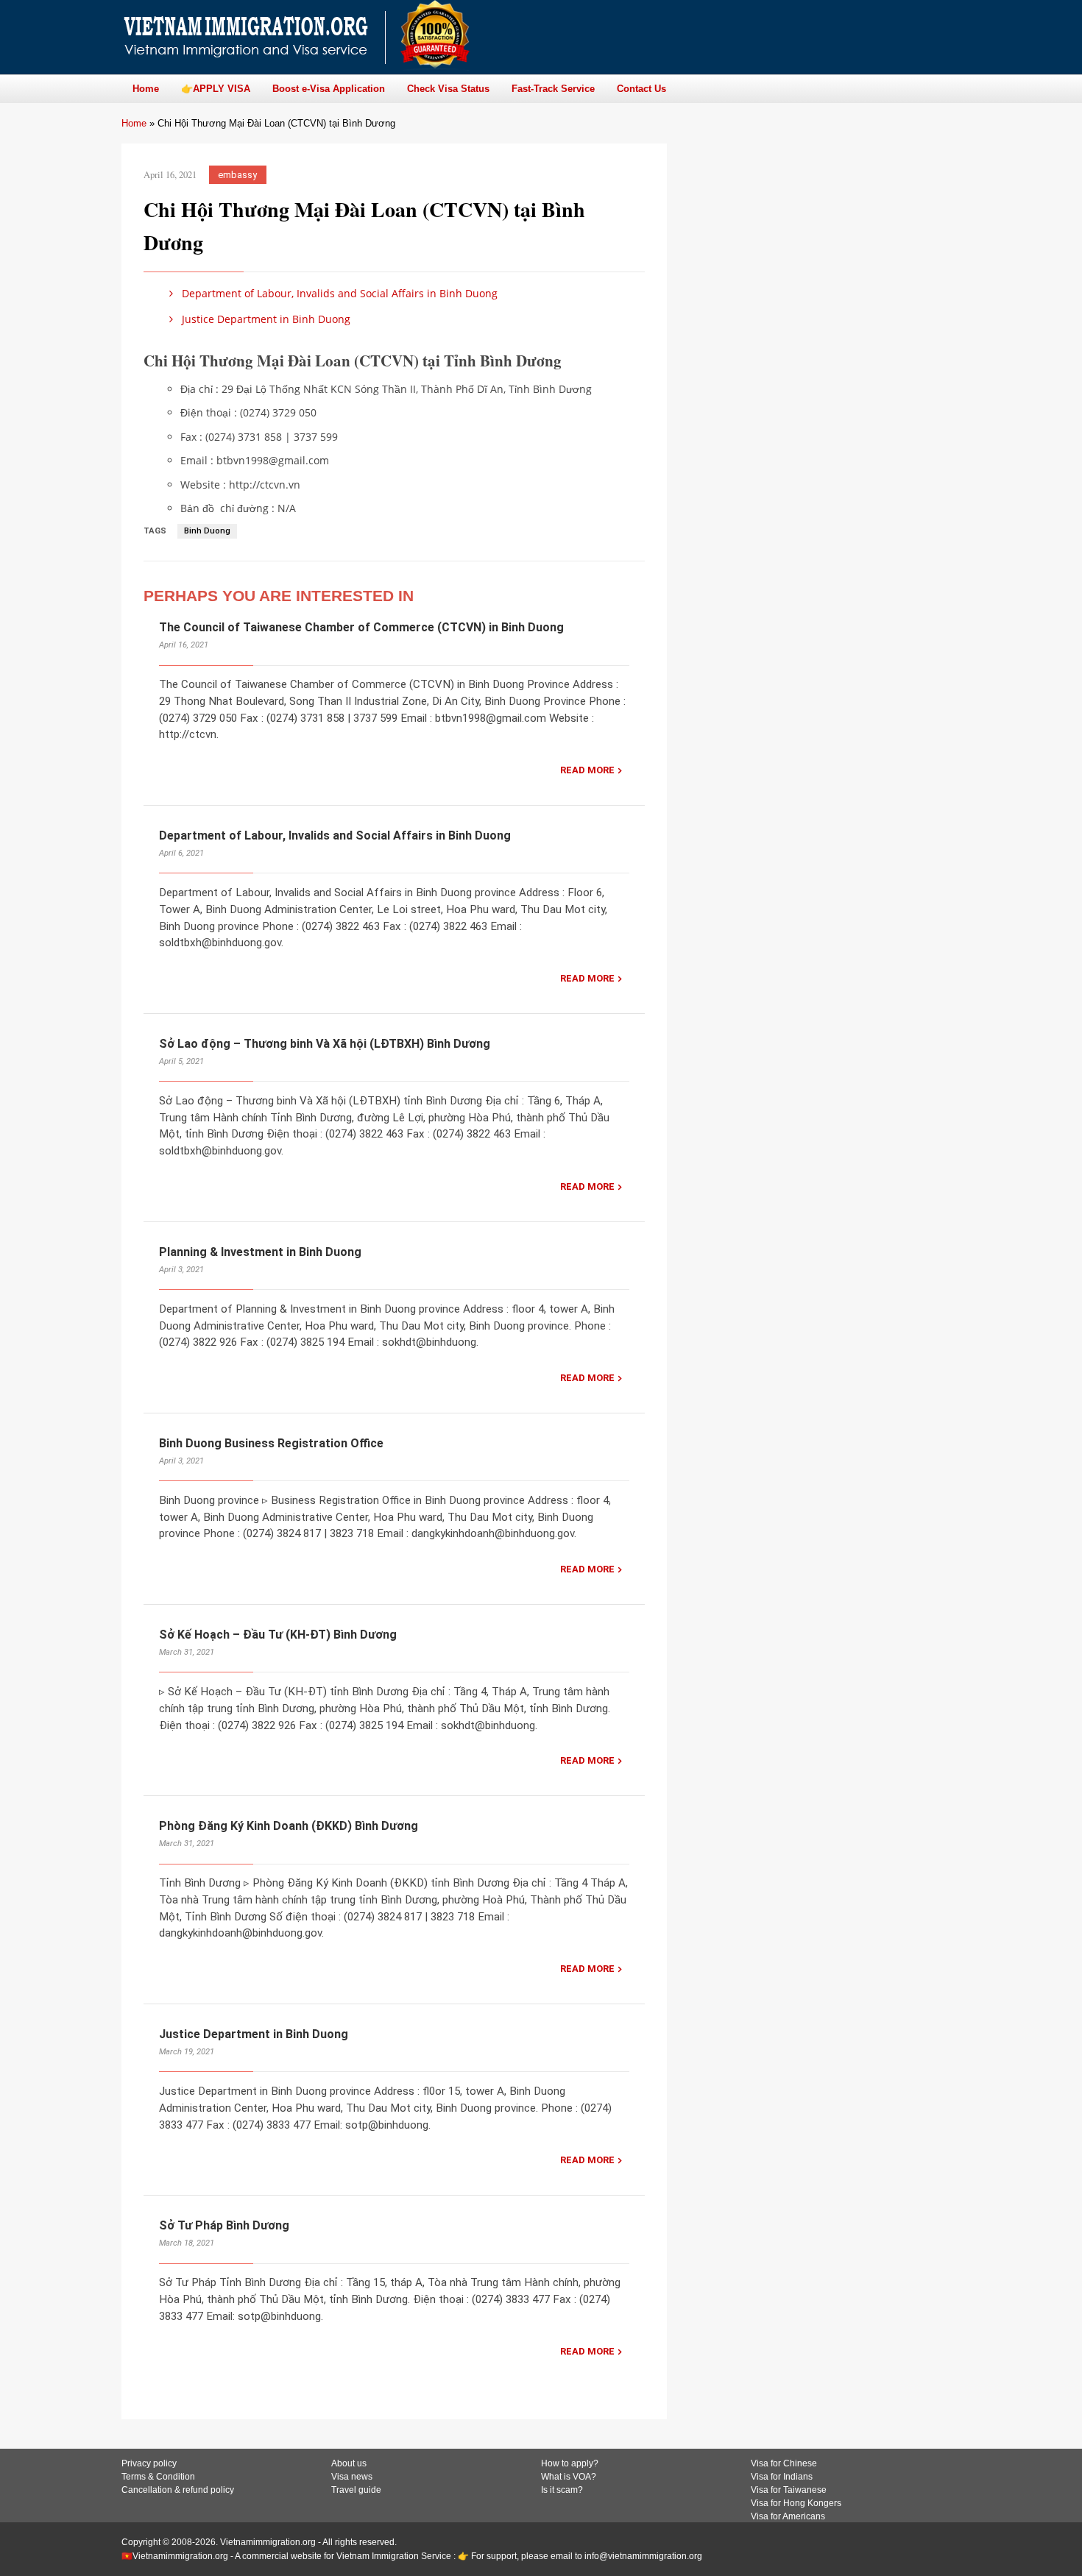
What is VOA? (569, 2477)
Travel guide (356, 2490)
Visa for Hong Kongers (796, 2503)
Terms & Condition (158, 2477)
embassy (237, 175)
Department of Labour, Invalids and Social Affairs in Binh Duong (338, 293)
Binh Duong (207, 531)
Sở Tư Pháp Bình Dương (224, 2225)
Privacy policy (149, 2463)
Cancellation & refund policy (178, 2490)
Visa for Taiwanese (789, 2490)
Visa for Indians (782, 2477)
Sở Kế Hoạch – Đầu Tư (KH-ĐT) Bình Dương (278, 1635)
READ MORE (587, 770)
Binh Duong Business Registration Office (271, 1443)
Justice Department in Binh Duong (265, 319)
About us (349, 2463)
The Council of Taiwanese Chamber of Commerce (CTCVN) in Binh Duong (361, 627)
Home (134, 123)
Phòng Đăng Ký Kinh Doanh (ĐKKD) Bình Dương (289, 1826)
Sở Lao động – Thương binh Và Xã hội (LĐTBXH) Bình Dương (325, 1044)
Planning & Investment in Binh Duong (260, 1252)
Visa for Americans (788, 2516)
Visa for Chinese (784, 2463)
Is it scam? (562, 2490)
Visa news (352, 2477)
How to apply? (570, 2463)
